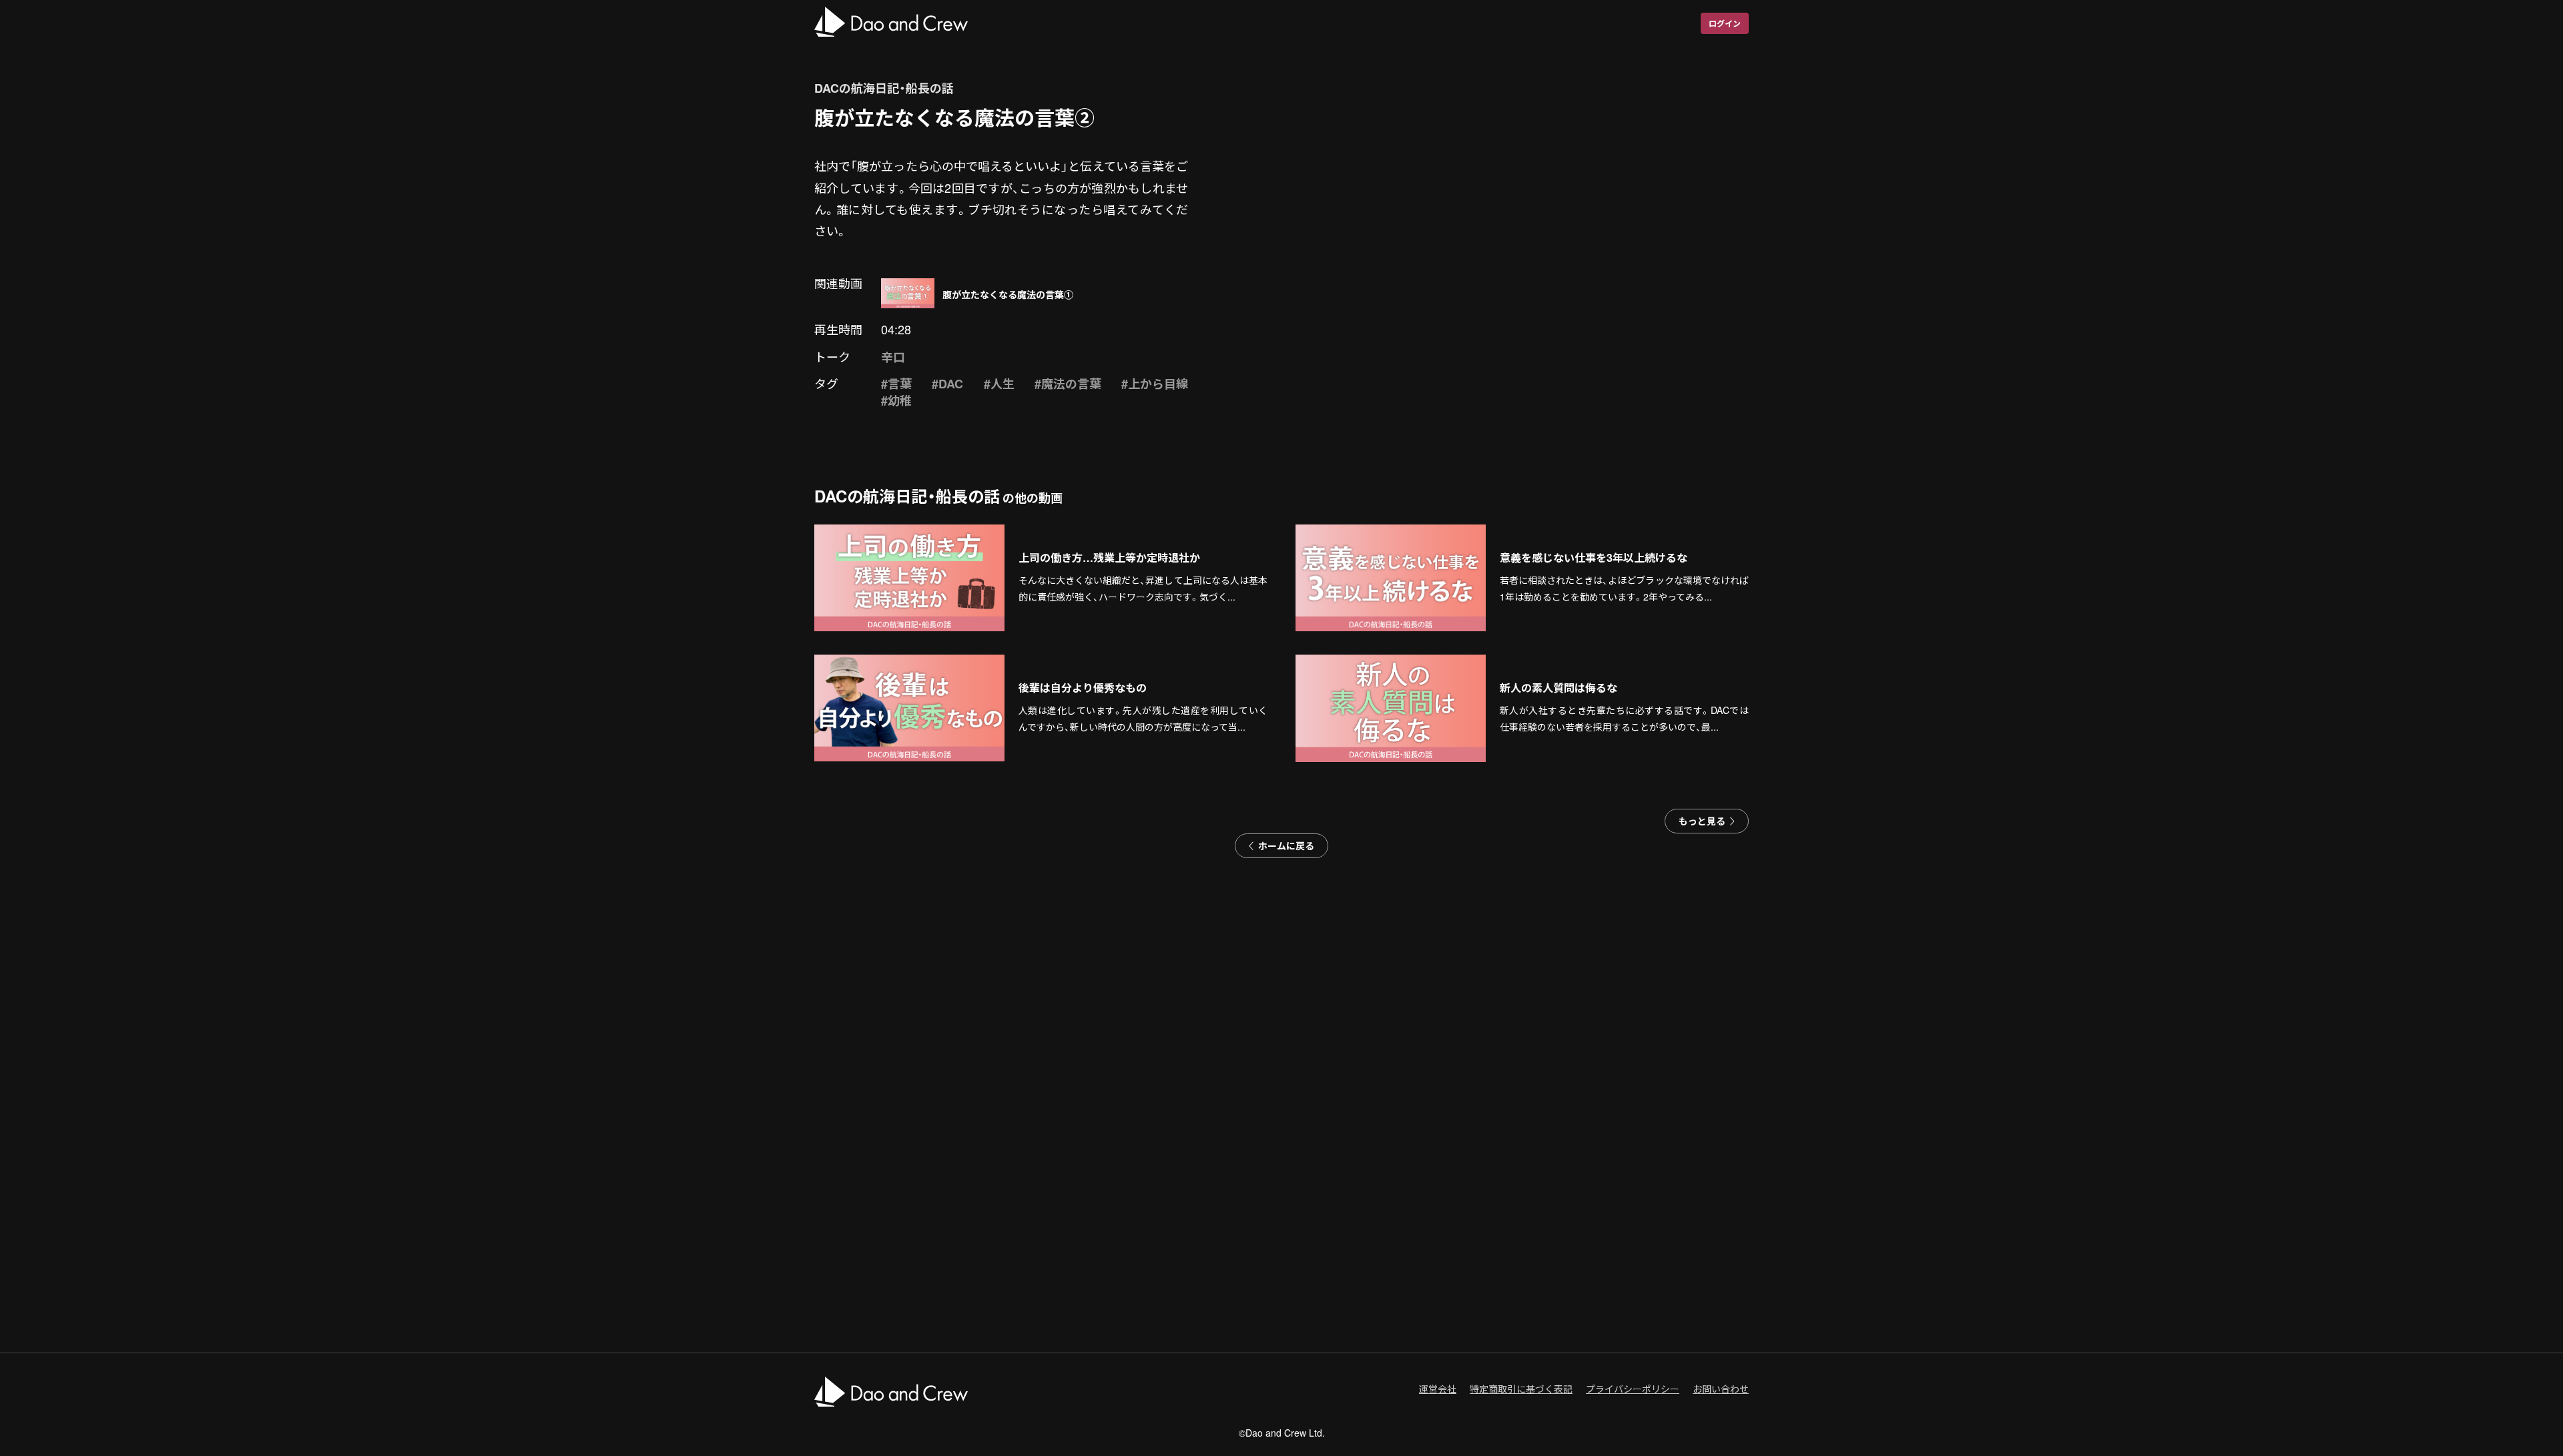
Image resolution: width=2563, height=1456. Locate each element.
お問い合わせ (1721, 1389)
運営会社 (1438, 1389)
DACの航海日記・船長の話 (884, 88)
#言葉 (896, 384)
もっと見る (1702, 821)
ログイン (1725, 23)
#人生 (999, 384)
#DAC (947, 384)
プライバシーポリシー (1633, 1389)
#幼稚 (896, 400)
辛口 (893, 357)
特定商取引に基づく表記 (1521, 1389)
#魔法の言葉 (1068, 384)
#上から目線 (1155, 384)
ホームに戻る (1286, 845)
